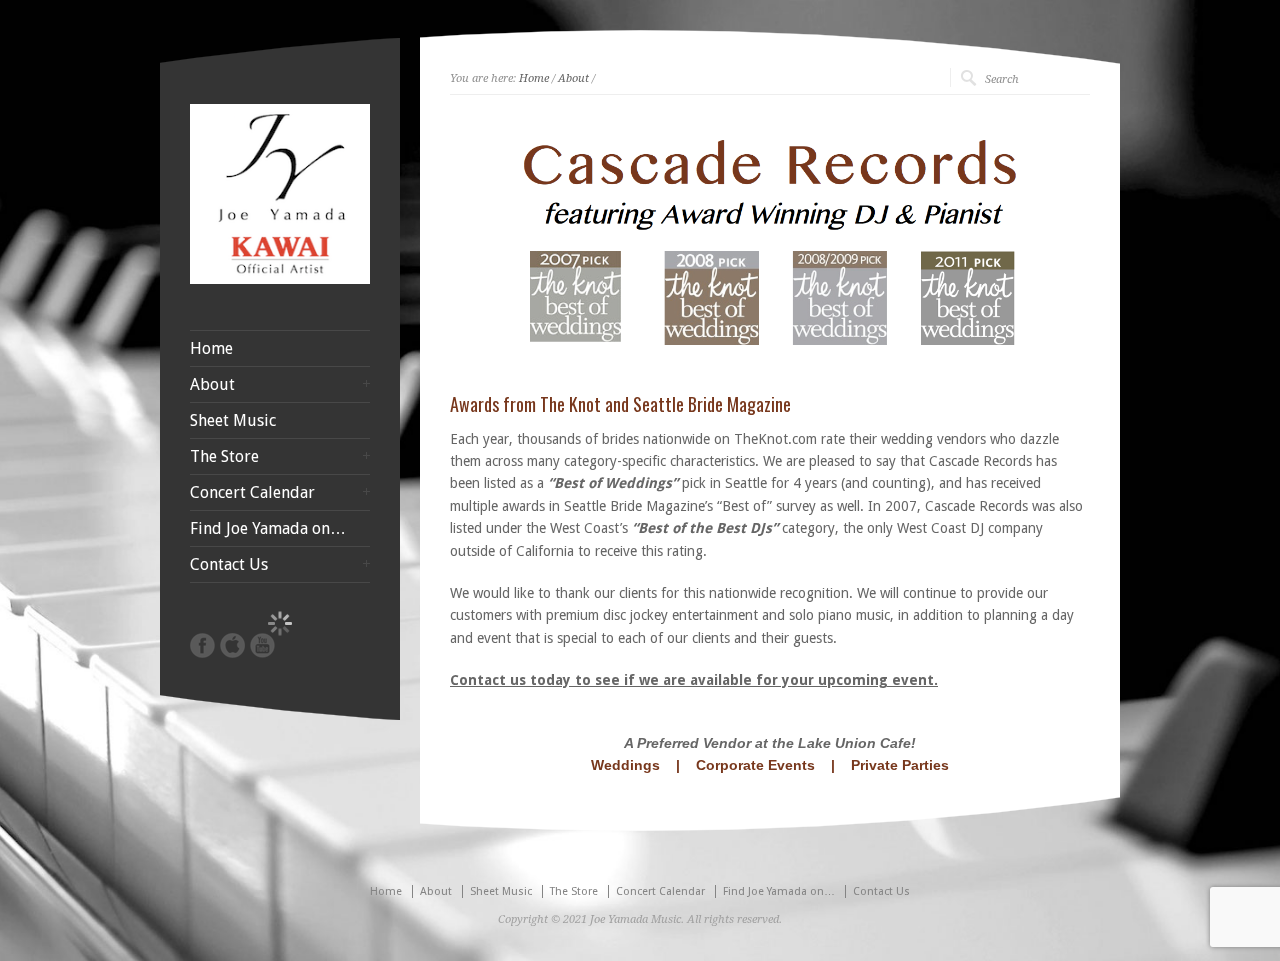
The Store (224, 457)
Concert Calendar (252, 493)
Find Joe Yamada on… (268, 529)
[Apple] (232, 645)
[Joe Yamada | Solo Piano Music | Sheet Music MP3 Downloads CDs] (280, 279)
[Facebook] (202, 645)
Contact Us (229, 565)
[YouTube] (262, 645)
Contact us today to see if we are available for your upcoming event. (694, 680)
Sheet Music (233, 421)
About (573, 78)
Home (534, 78)
